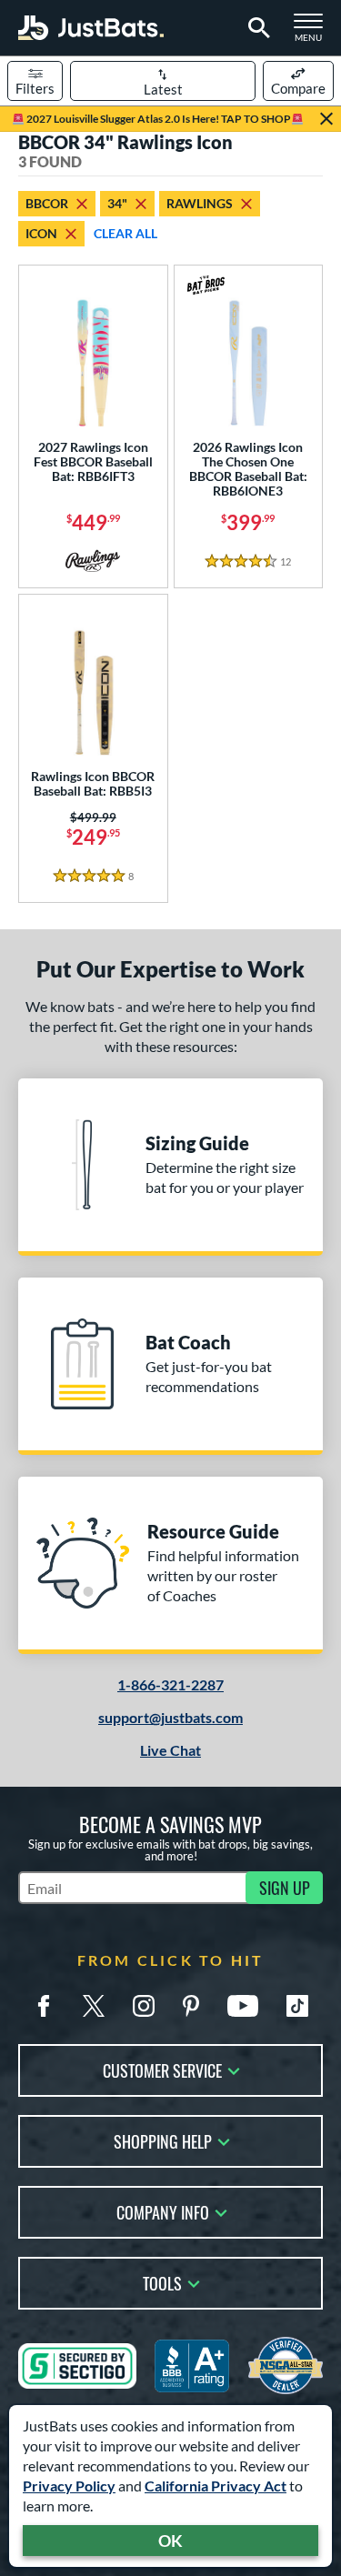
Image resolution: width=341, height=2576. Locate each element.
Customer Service (162, 2069)
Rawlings (200, 203)
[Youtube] (243, 2006)
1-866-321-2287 (170, 1684)
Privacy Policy (69, 2486)
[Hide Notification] (326, 119)
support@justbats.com (170, 1717)
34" (117, 203)
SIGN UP (285, 1888)
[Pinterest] (191, 2006)
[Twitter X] (94, 2006)
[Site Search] (256, 28)
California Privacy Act (216, 2486)
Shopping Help (163, 2140)
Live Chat (170, 1750)
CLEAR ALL (125, 233)
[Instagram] (144, 2006)
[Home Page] (91, 28)
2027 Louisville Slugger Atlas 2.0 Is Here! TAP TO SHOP (158, 119)
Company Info (163, 2211)
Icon (41, 233)
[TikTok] (297, 2006)
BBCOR (47, 203)
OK (170, 2541)
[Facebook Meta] (44, 2006)
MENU (314, 33)
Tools (162, 2282)
